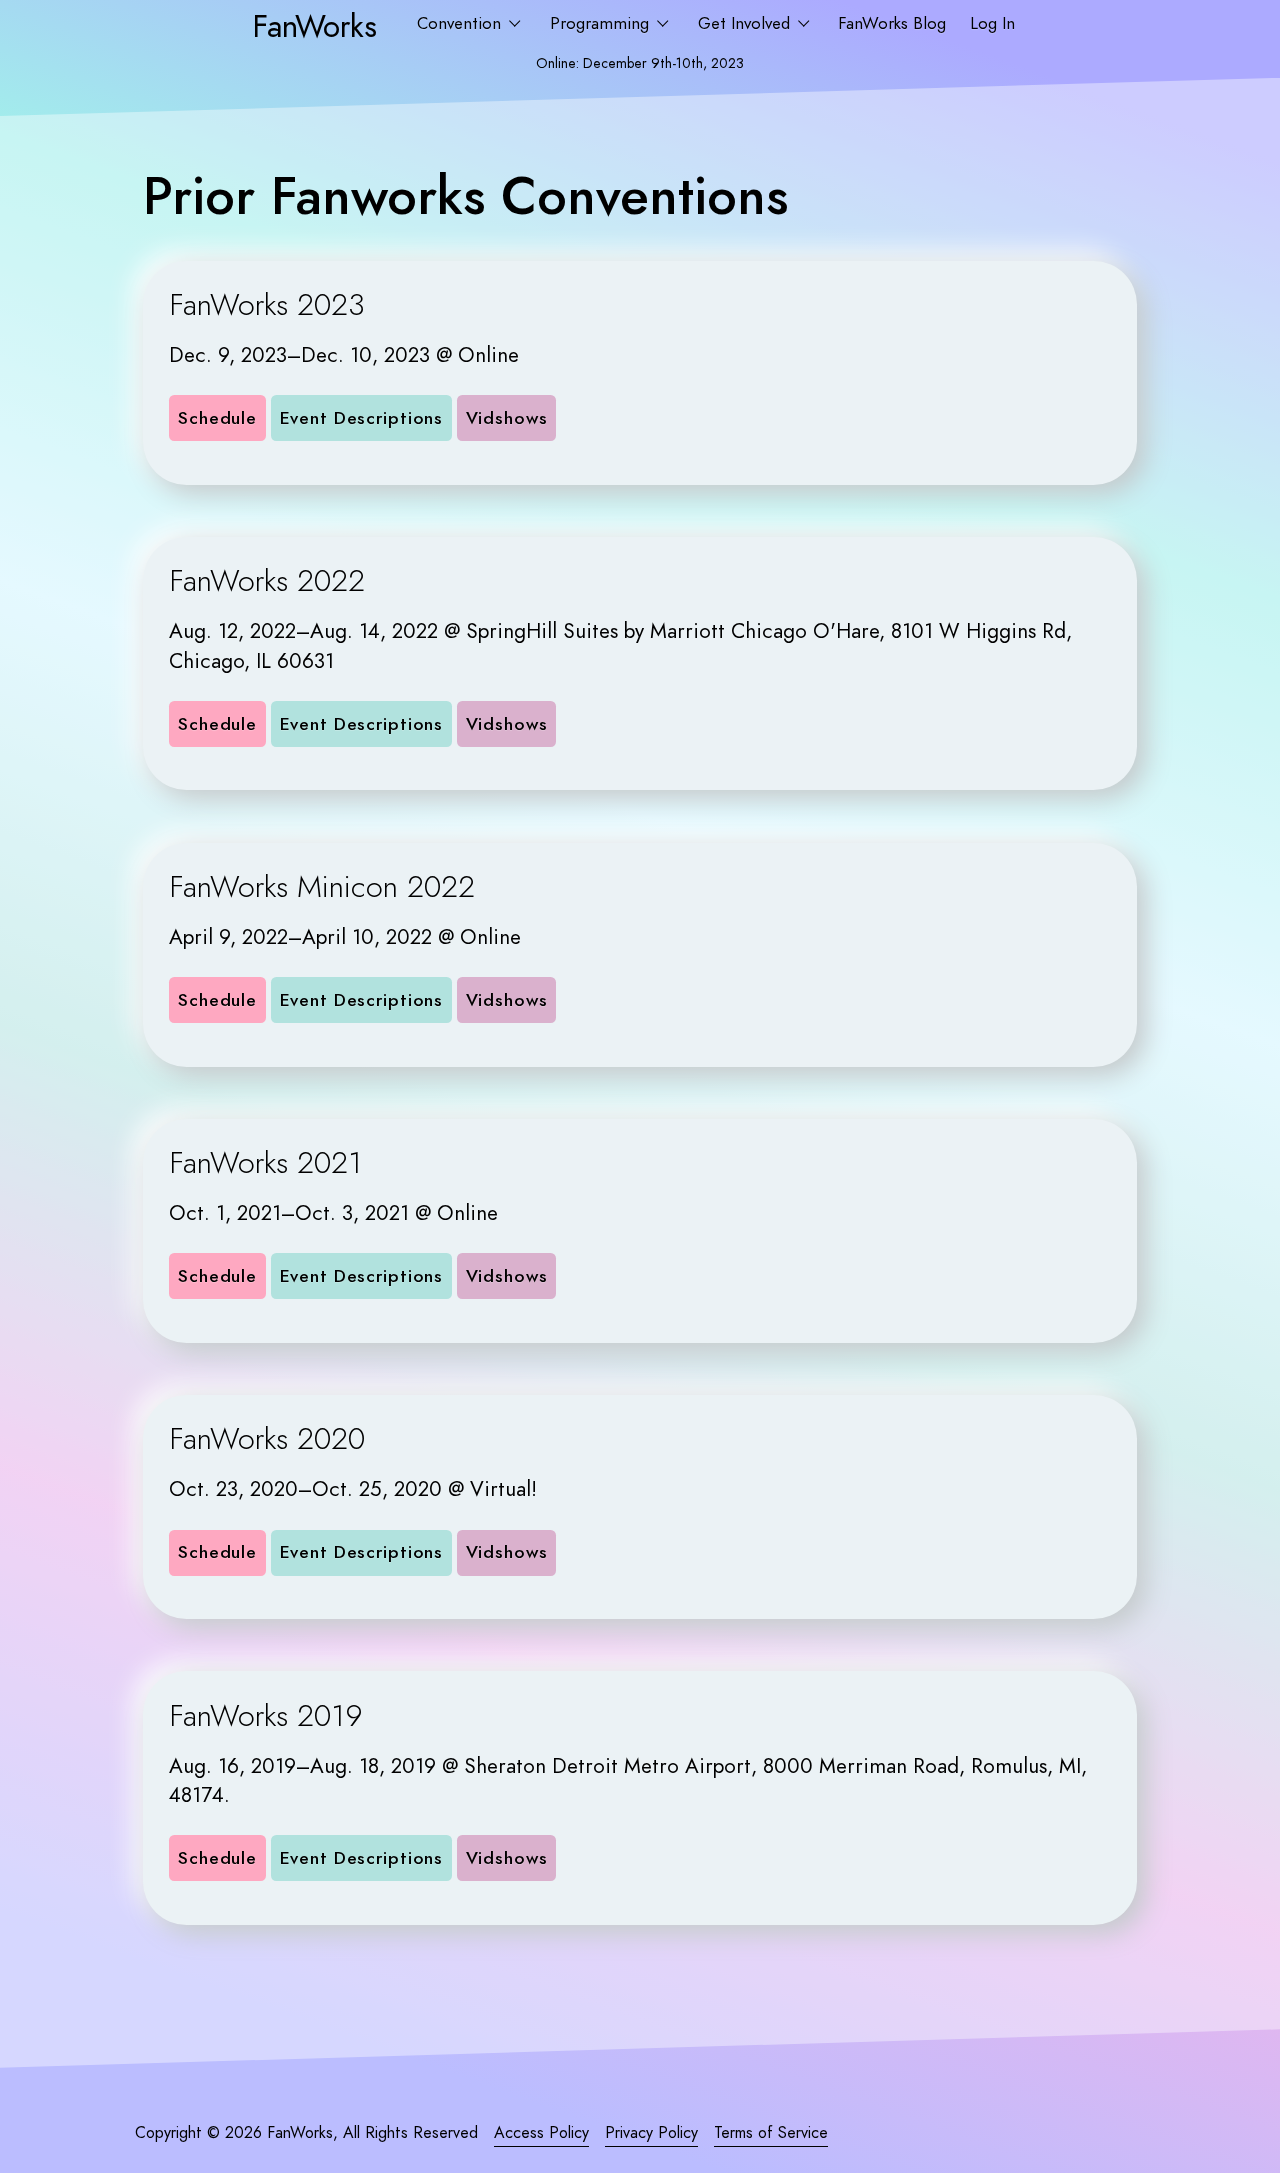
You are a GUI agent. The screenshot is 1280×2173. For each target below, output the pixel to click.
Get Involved (746, 23)
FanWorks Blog (892, 23)
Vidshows (507, 418)
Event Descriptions (362, 418)
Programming (602, 23)
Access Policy (541, 2133)
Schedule (217, 418)
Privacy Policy (651, 2133)
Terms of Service (771, 2133)
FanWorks (314, 25)
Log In (992, 23)
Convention (461, 23)
